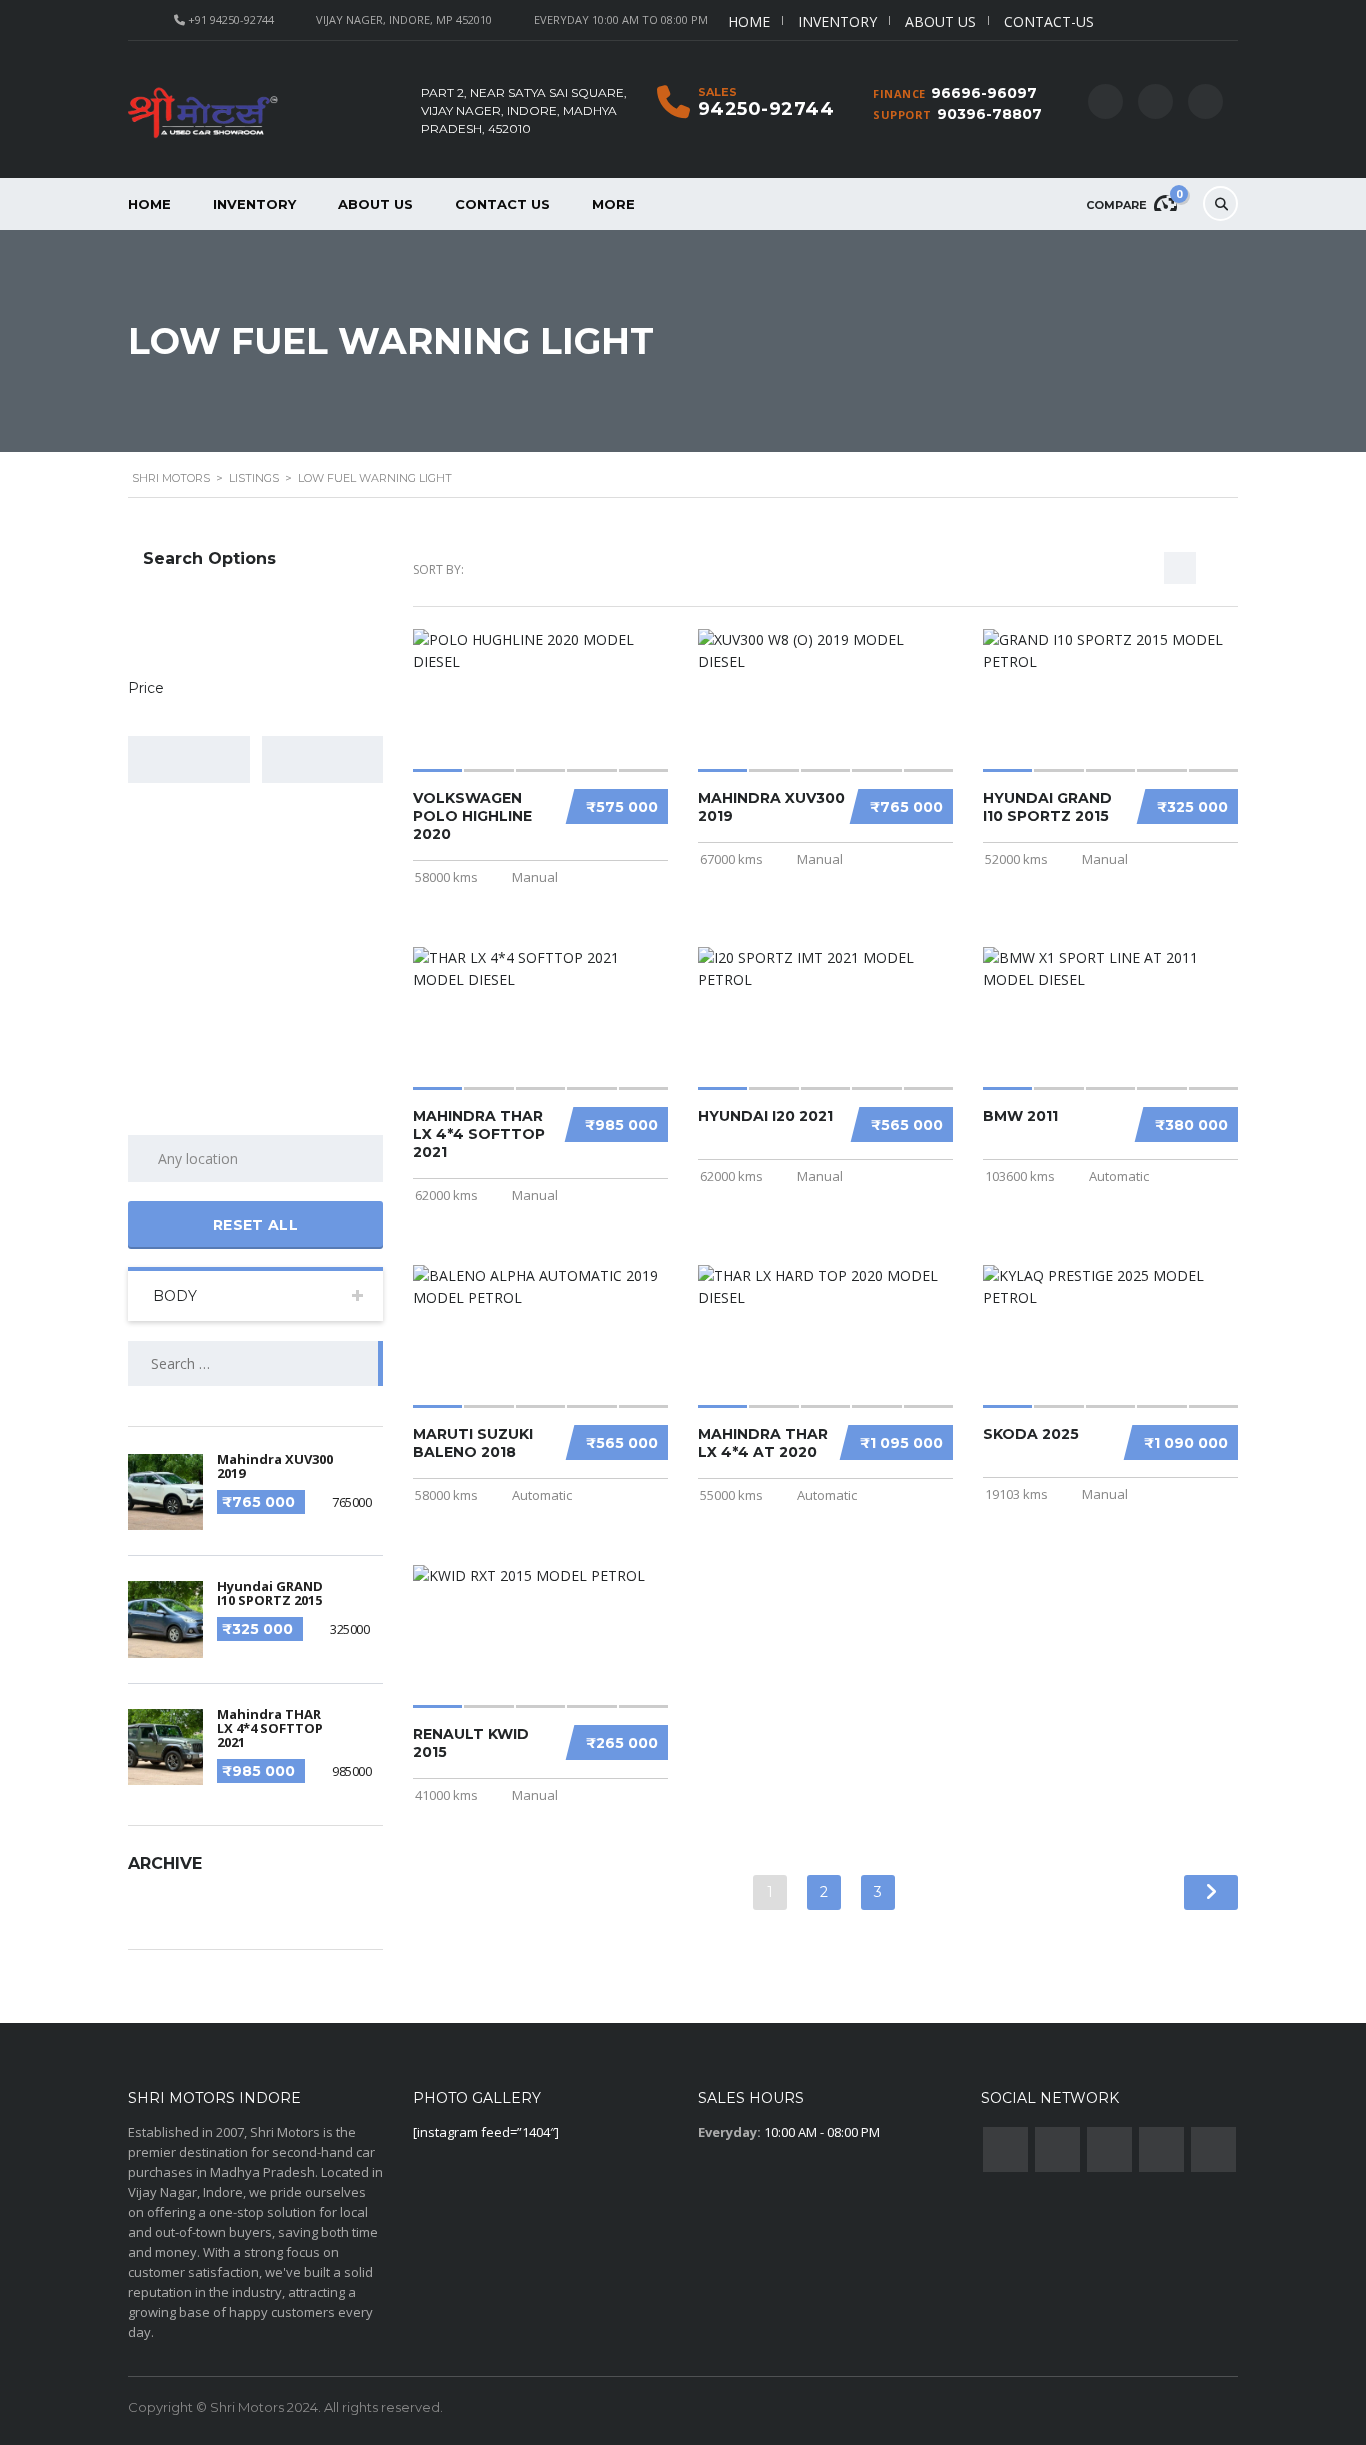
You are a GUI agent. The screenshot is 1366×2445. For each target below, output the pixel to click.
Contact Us (502, 204)
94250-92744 (766, 109)
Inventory (837, 21)
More (613, 204)
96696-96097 (984, 93)
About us (940, 21)
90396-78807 (989, 114)
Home (749, 21)
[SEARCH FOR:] (255, 1363)
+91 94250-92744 (231, 19)
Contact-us (1049, 21)
